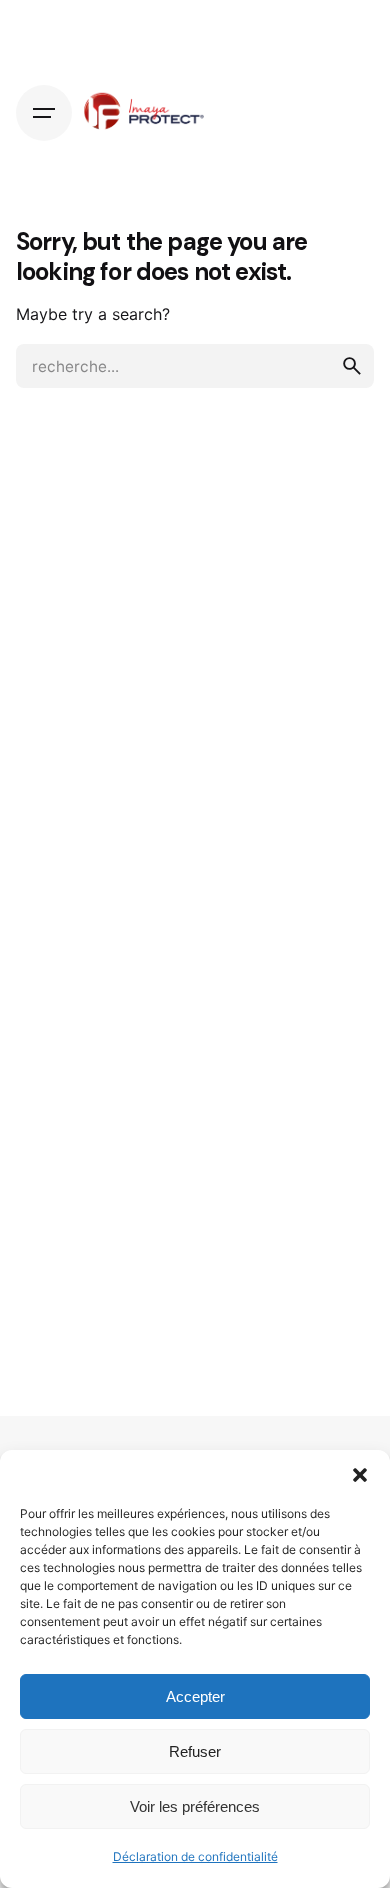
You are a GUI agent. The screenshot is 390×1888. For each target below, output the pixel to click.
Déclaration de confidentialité (195, 1856)
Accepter (195, 1696)
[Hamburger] (44, 113)
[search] (352, 366)
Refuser (195, 1751)
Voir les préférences (195, 1806)
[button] (360, 1475)
